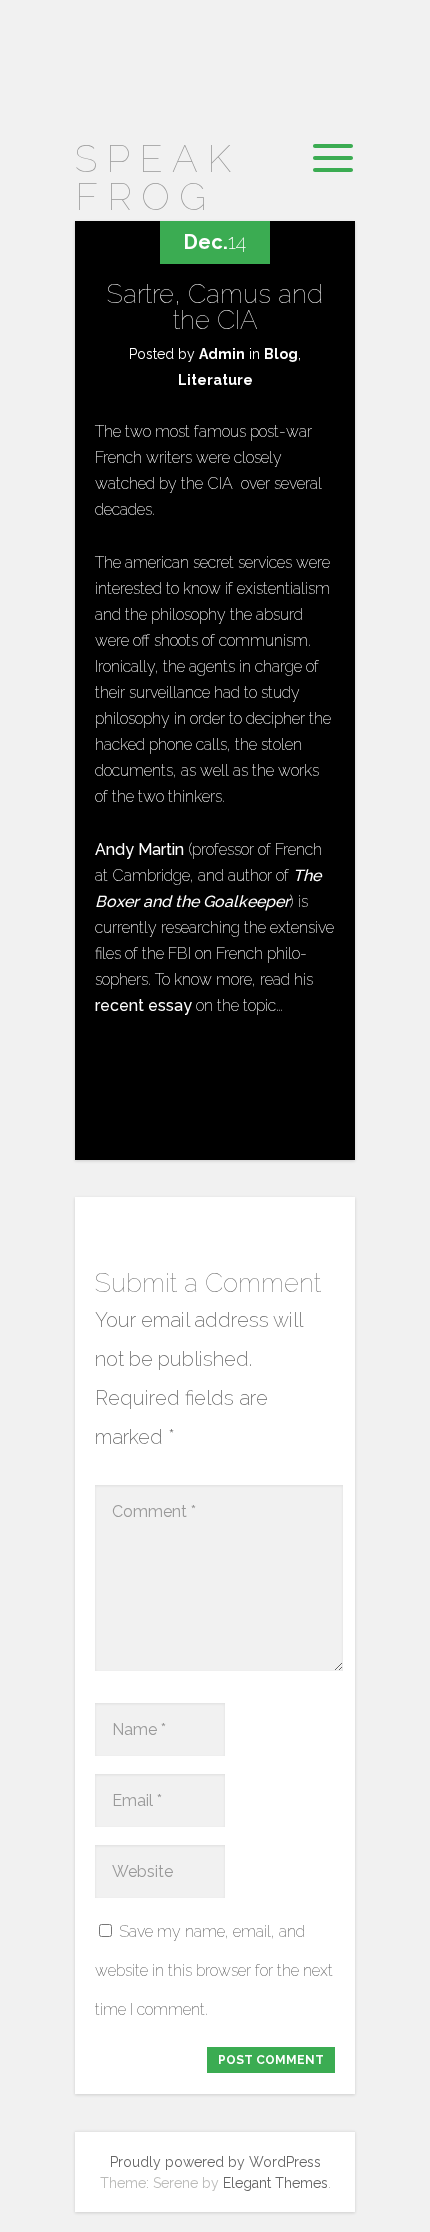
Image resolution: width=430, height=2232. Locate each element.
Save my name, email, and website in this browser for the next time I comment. (214, 1970)
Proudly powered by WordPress (215, 2162)
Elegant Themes (275, 2183)
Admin (222, 354)
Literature (215, 380)
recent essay (143, 1005)
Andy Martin (139, 849)
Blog (281, 354)
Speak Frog (157, 177)
